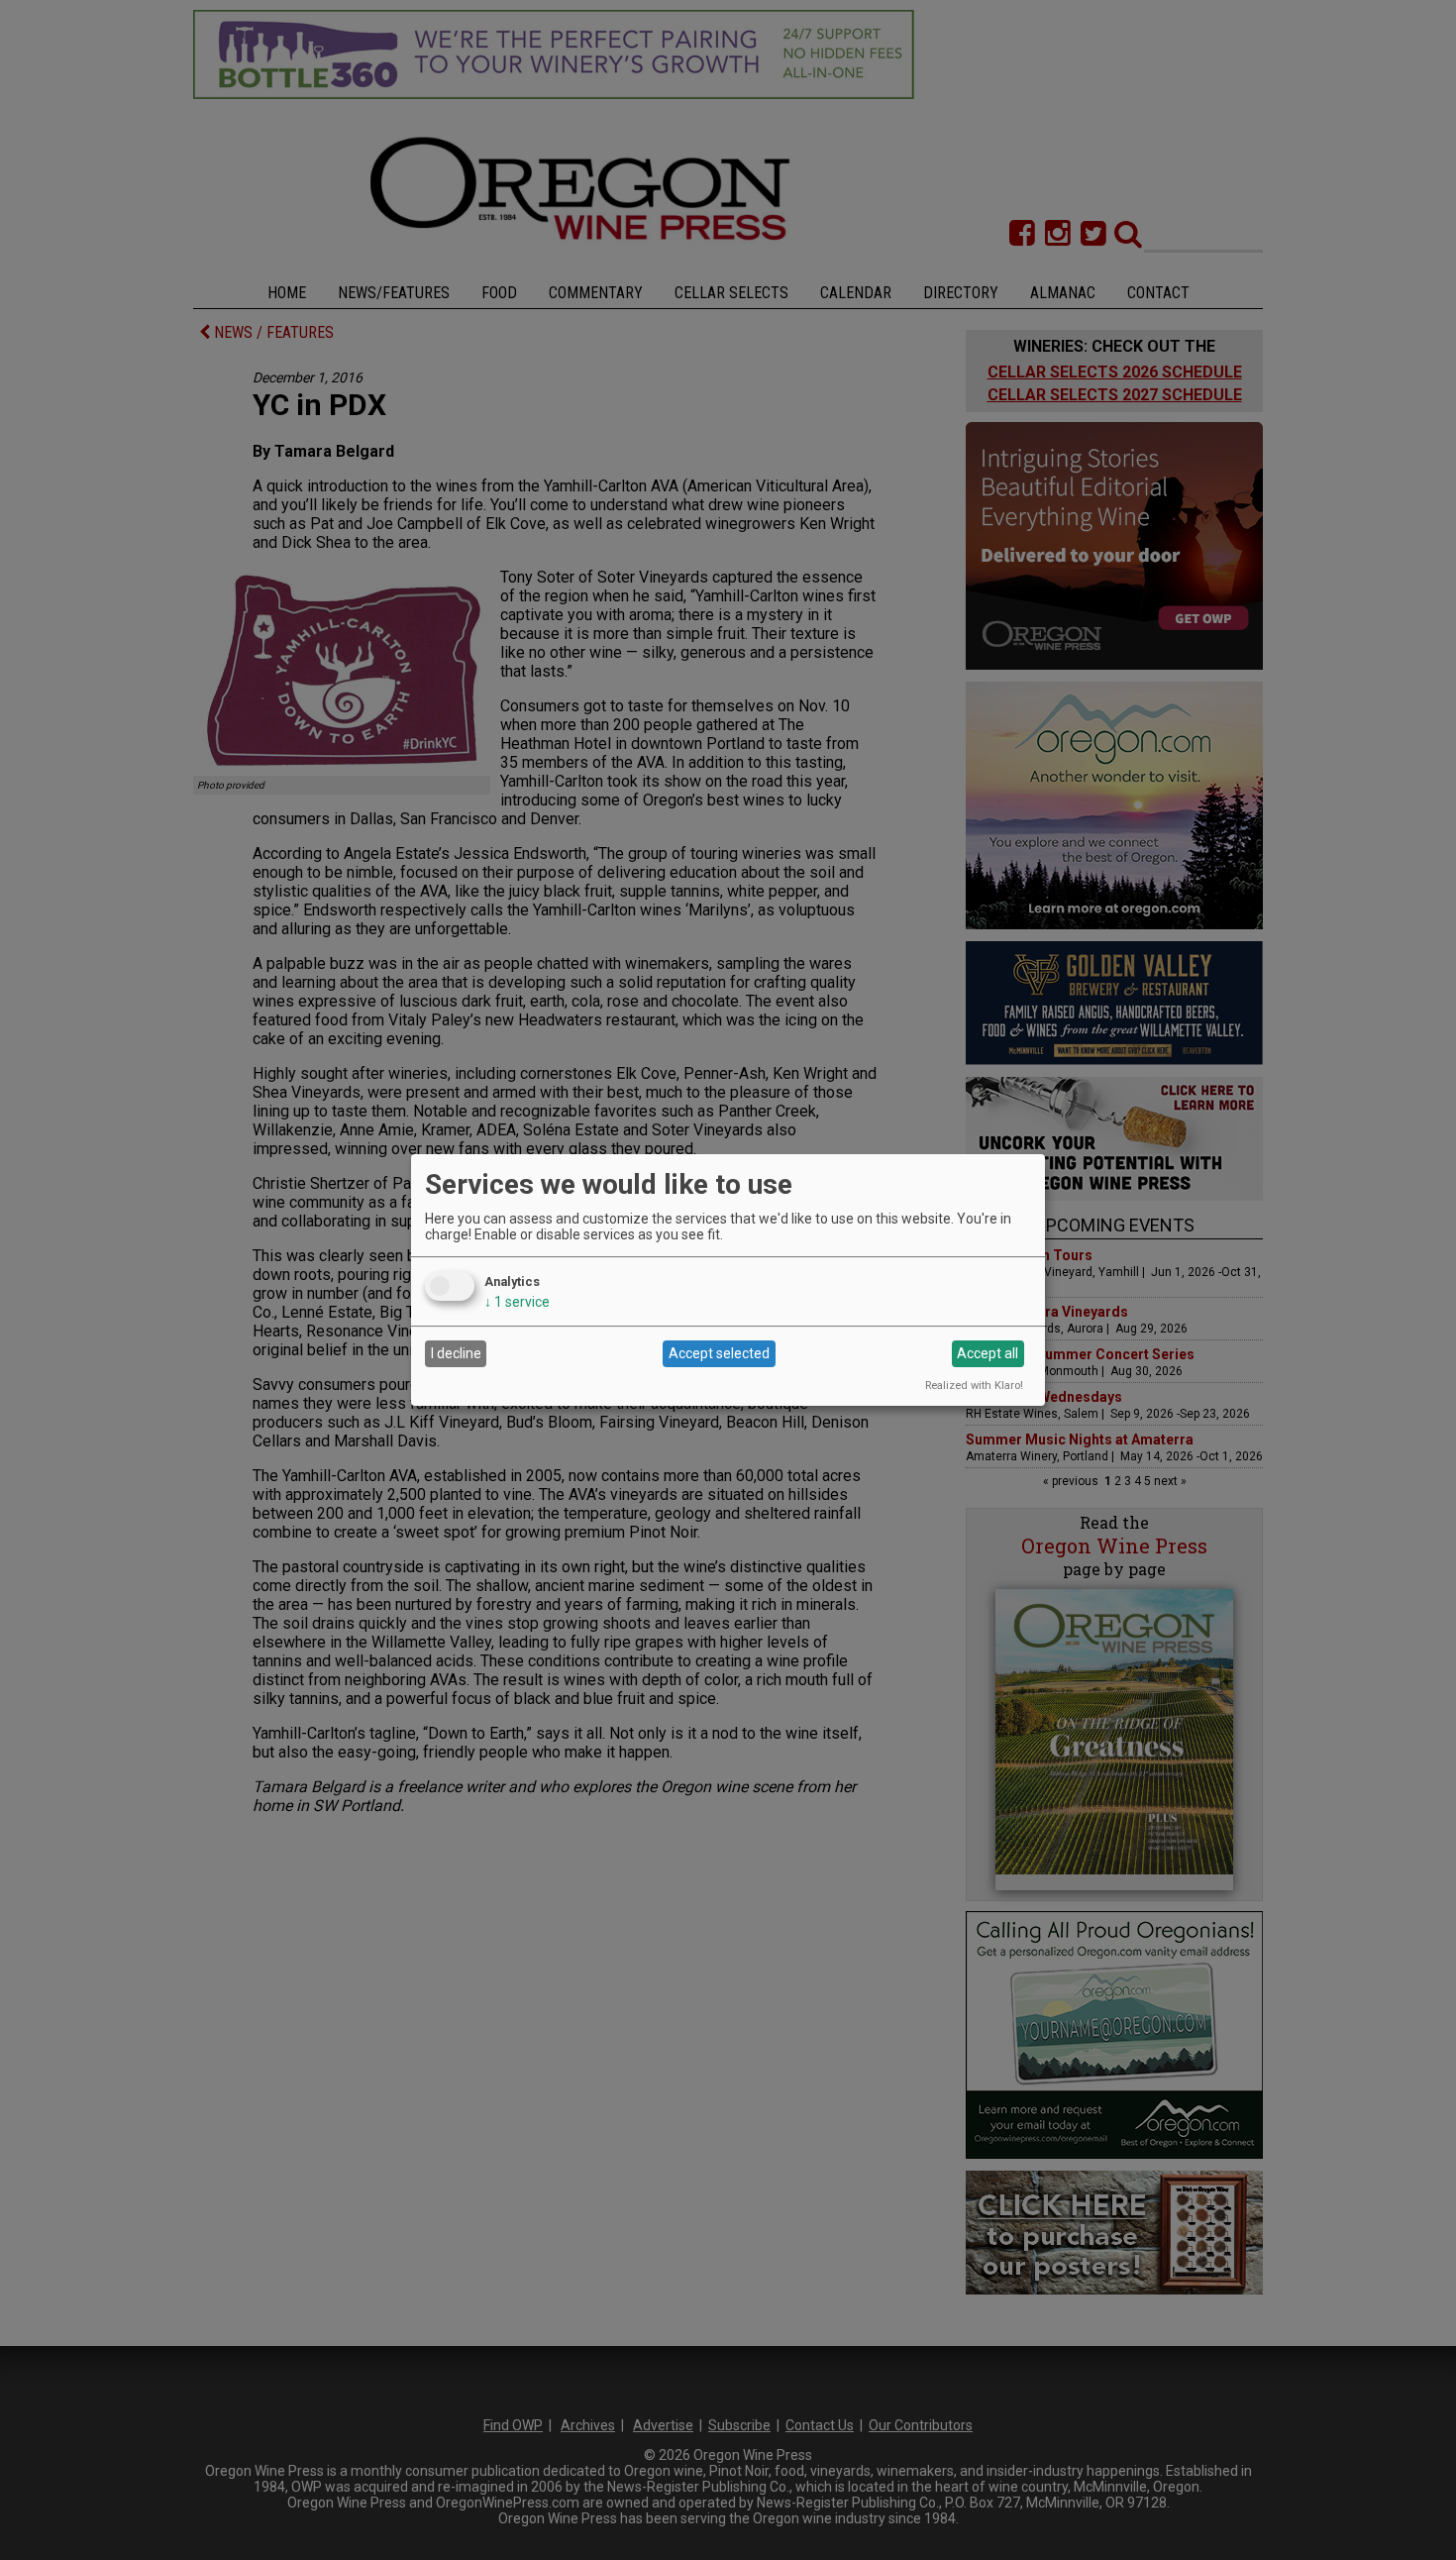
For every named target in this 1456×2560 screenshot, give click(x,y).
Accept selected (719, 1353)
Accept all (988, 1353)
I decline (456, 1353)
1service (517, 1302)
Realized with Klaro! (974, 1386)
